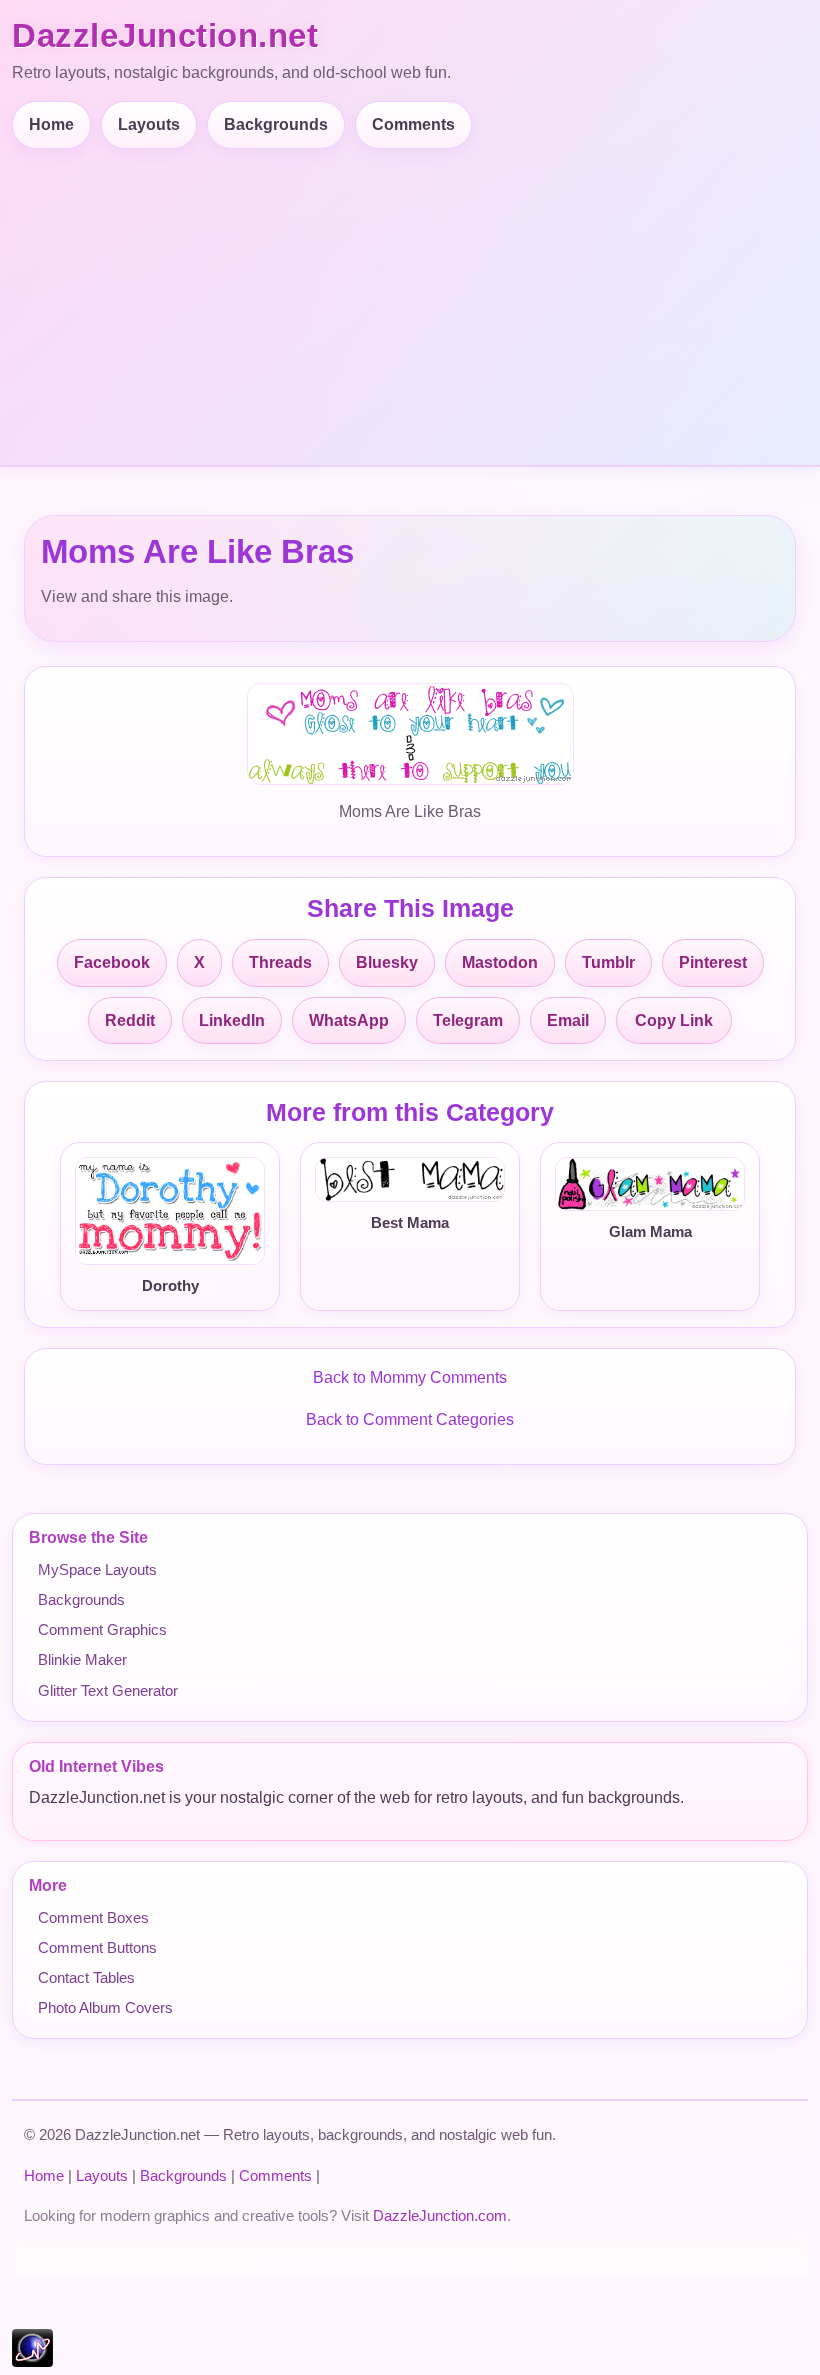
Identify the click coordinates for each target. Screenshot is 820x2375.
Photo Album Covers (105, 2007)
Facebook (112, 962)
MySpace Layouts (97, 1569)
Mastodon (500, 962)
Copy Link (674, 1020)
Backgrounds (276, 124)
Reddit (130, 1020)
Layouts (149, 124)
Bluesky (387, 962)
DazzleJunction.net (165, 35)
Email (568, 1020)
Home (51, 124)
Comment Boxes (93, 1917)
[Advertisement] (414, 299)
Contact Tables (86, 1977)
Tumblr (608, 962)
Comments (413, 124)
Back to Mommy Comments (410, 1377)
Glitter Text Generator (108, 1690)
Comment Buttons (97, 1947)
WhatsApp (349, 1020)
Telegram (468, 1020)
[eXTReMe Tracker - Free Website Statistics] (32, 2361)
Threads (280, 962)
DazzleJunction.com (440, 2215)
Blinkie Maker (82, 1659)
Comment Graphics (102, 1629)
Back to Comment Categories (410, 1419)
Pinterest (713, 962)
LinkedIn (232, 1020)
